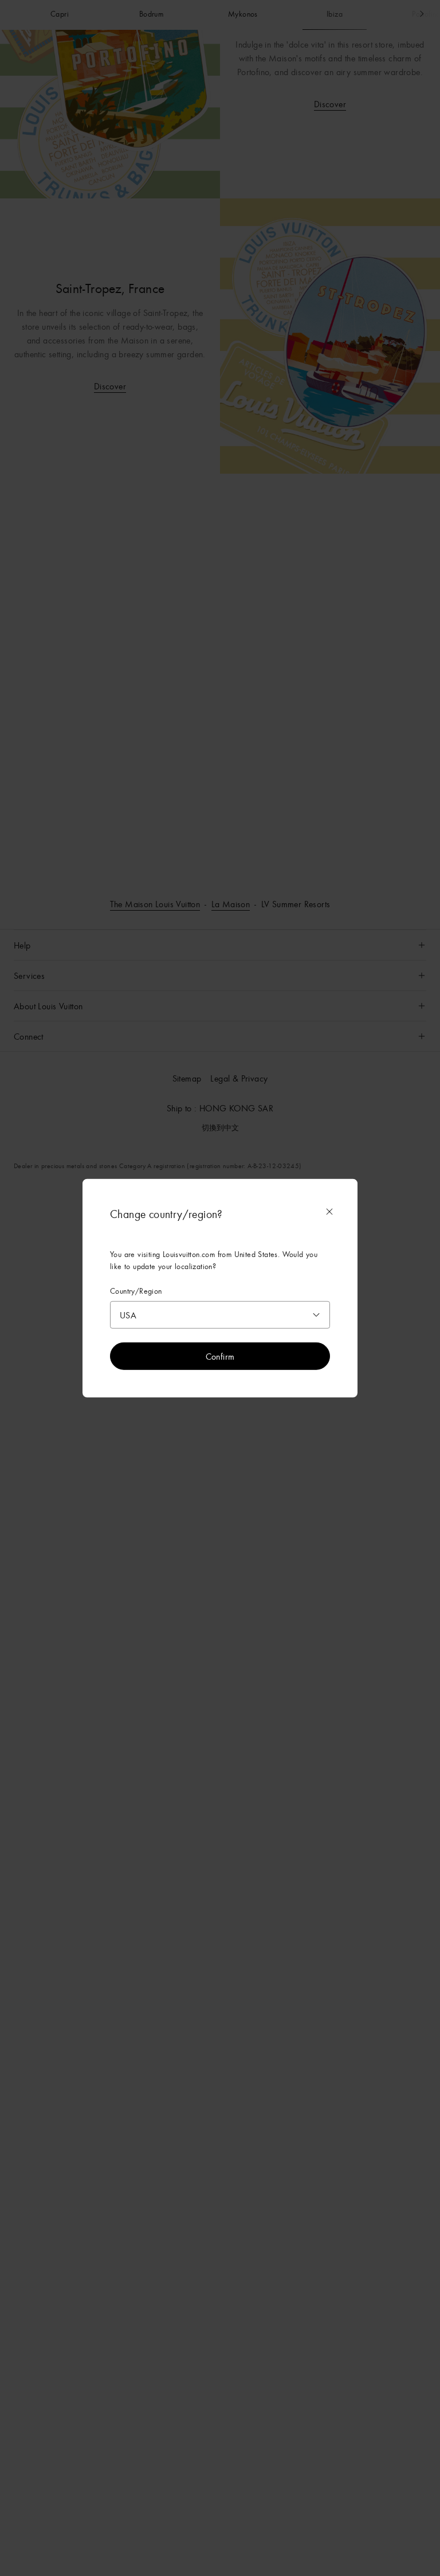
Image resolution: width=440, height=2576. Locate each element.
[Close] (329, 1212)
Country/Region (136, 1291)
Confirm (220, 1356)
